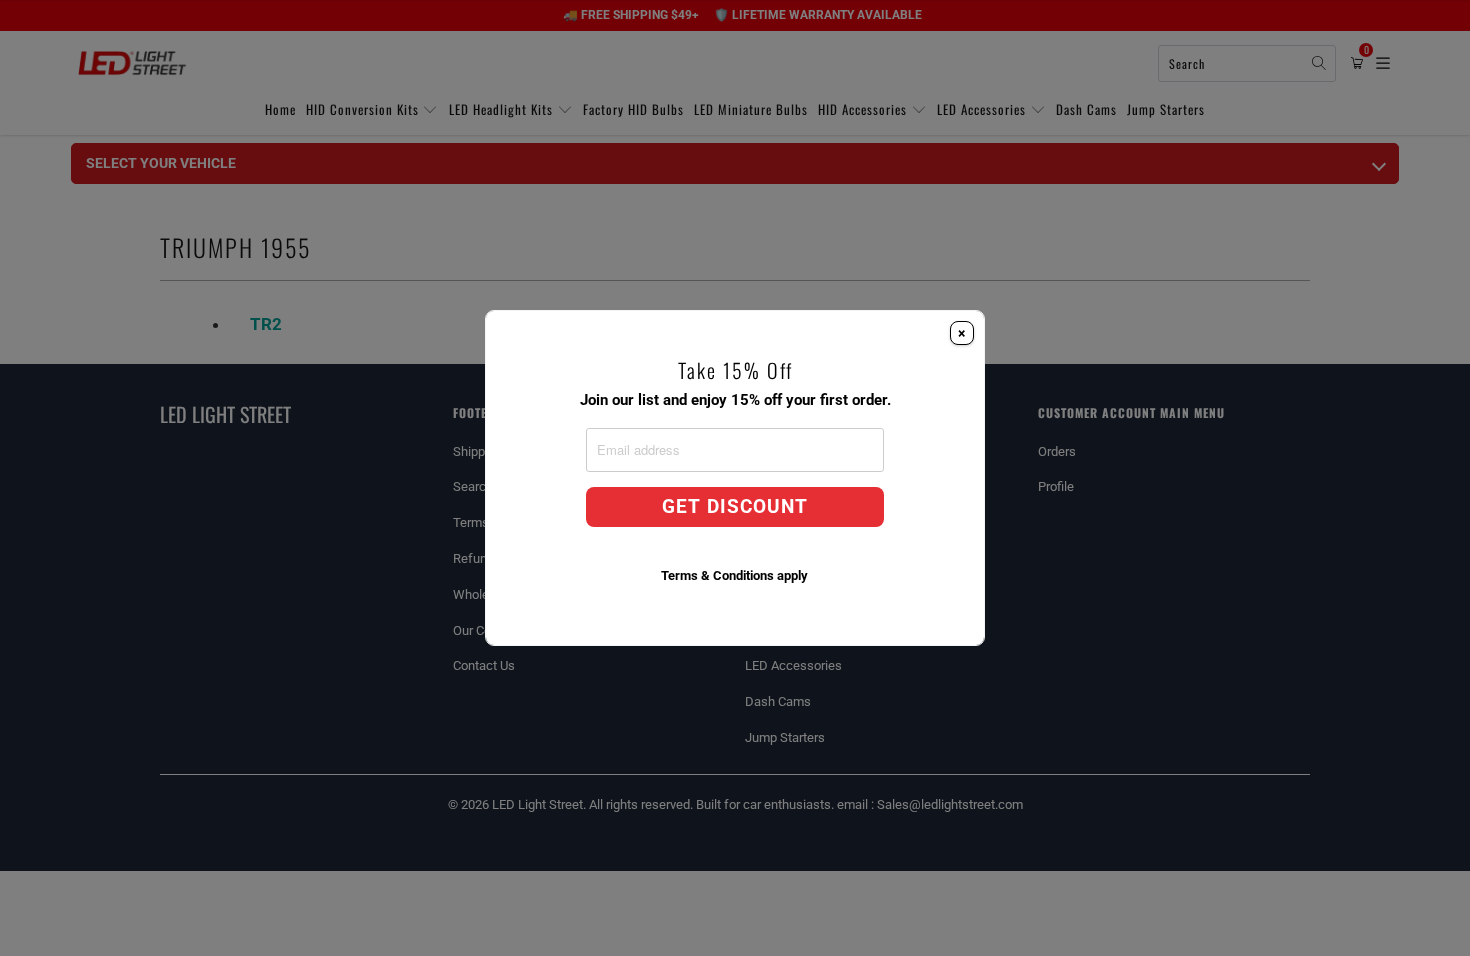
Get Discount (735, 507)
